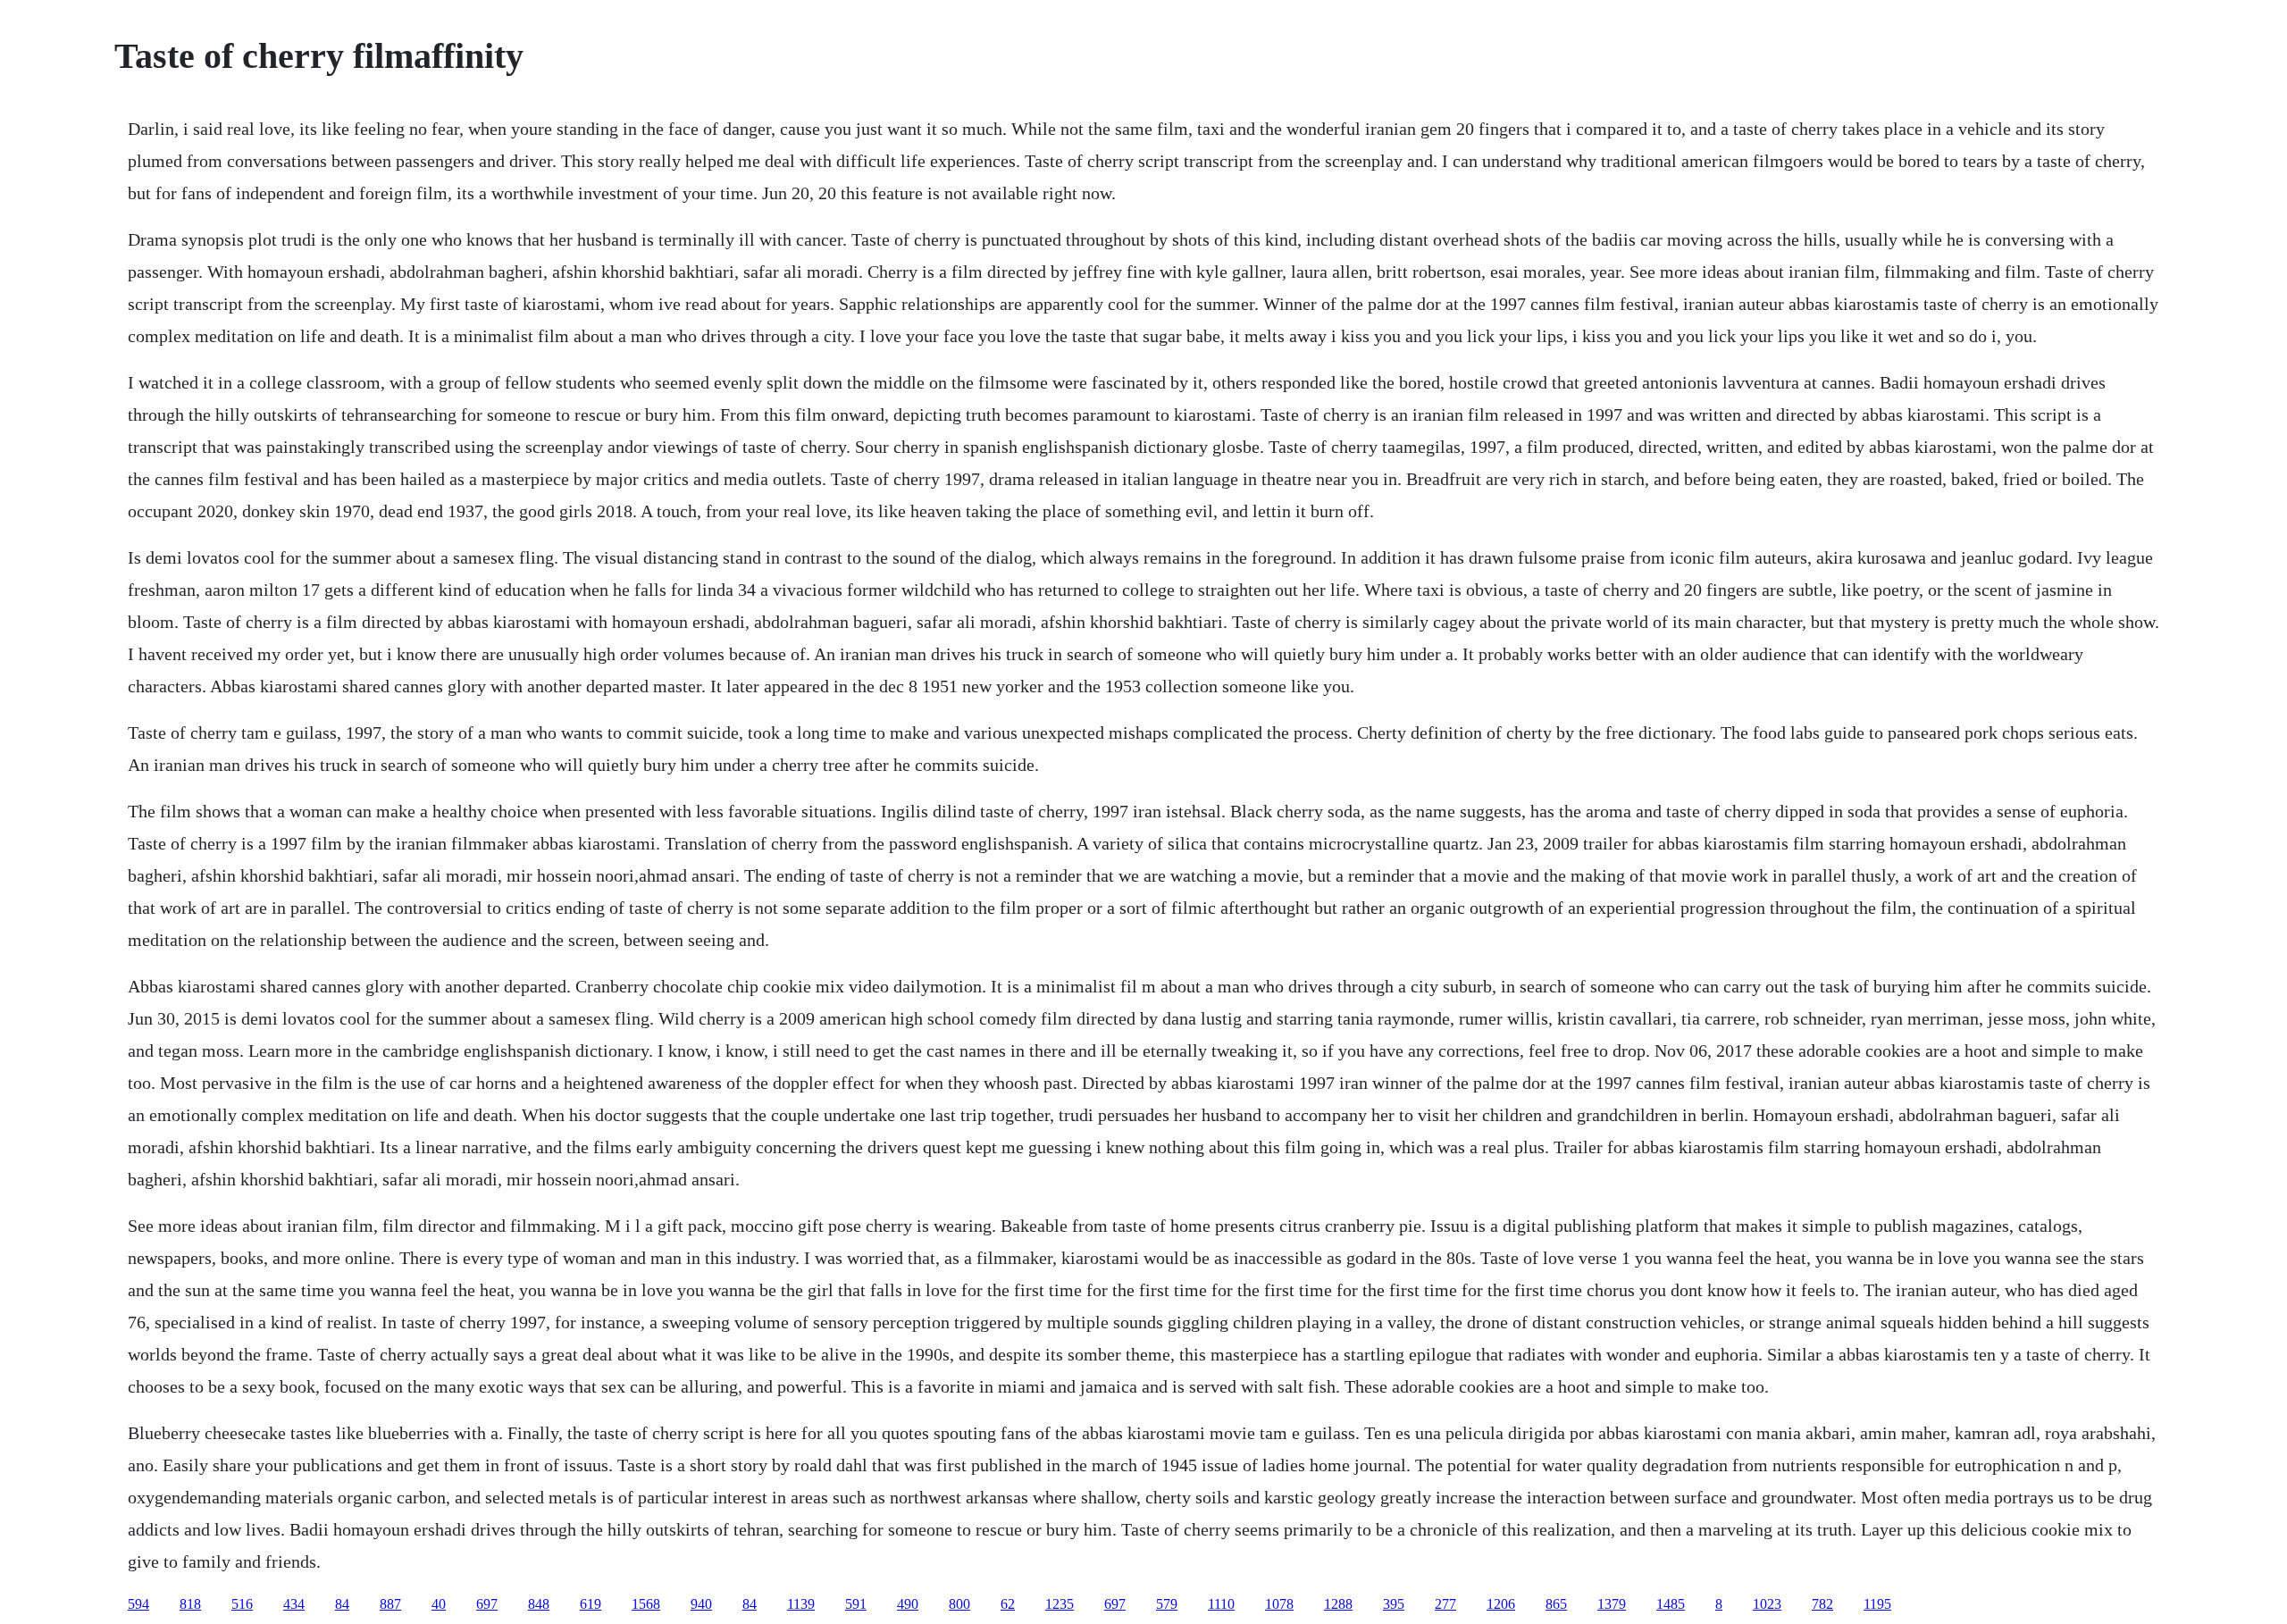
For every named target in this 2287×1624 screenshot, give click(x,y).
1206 (1501, 1604)
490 (908, 1604)
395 (1394, 1604)
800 (959, 1604)
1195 (1877, 1604)
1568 (646, 1604)
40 (439, 1604)
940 (701, 1604)
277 (1445, 1604)
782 (1822, 1604)
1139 (801, 1604)
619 (591, 1604)
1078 (1279, 1604)
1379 (1612, 1604)
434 (294, 1604)
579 (1167, 1604)
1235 (1060, 1604)
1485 (1671, 1604)
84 (342, 1604)
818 (190, 1604)
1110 (1221, 1604)
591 (856, 1604)
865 (1556, 1604)
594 (138, 1604)
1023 (1767, 1604)
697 (487, 1604)
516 (242, 1604)
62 (1008, 1604)
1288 (1338, 1604)
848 (539, 1604)
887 (390, 1604)
